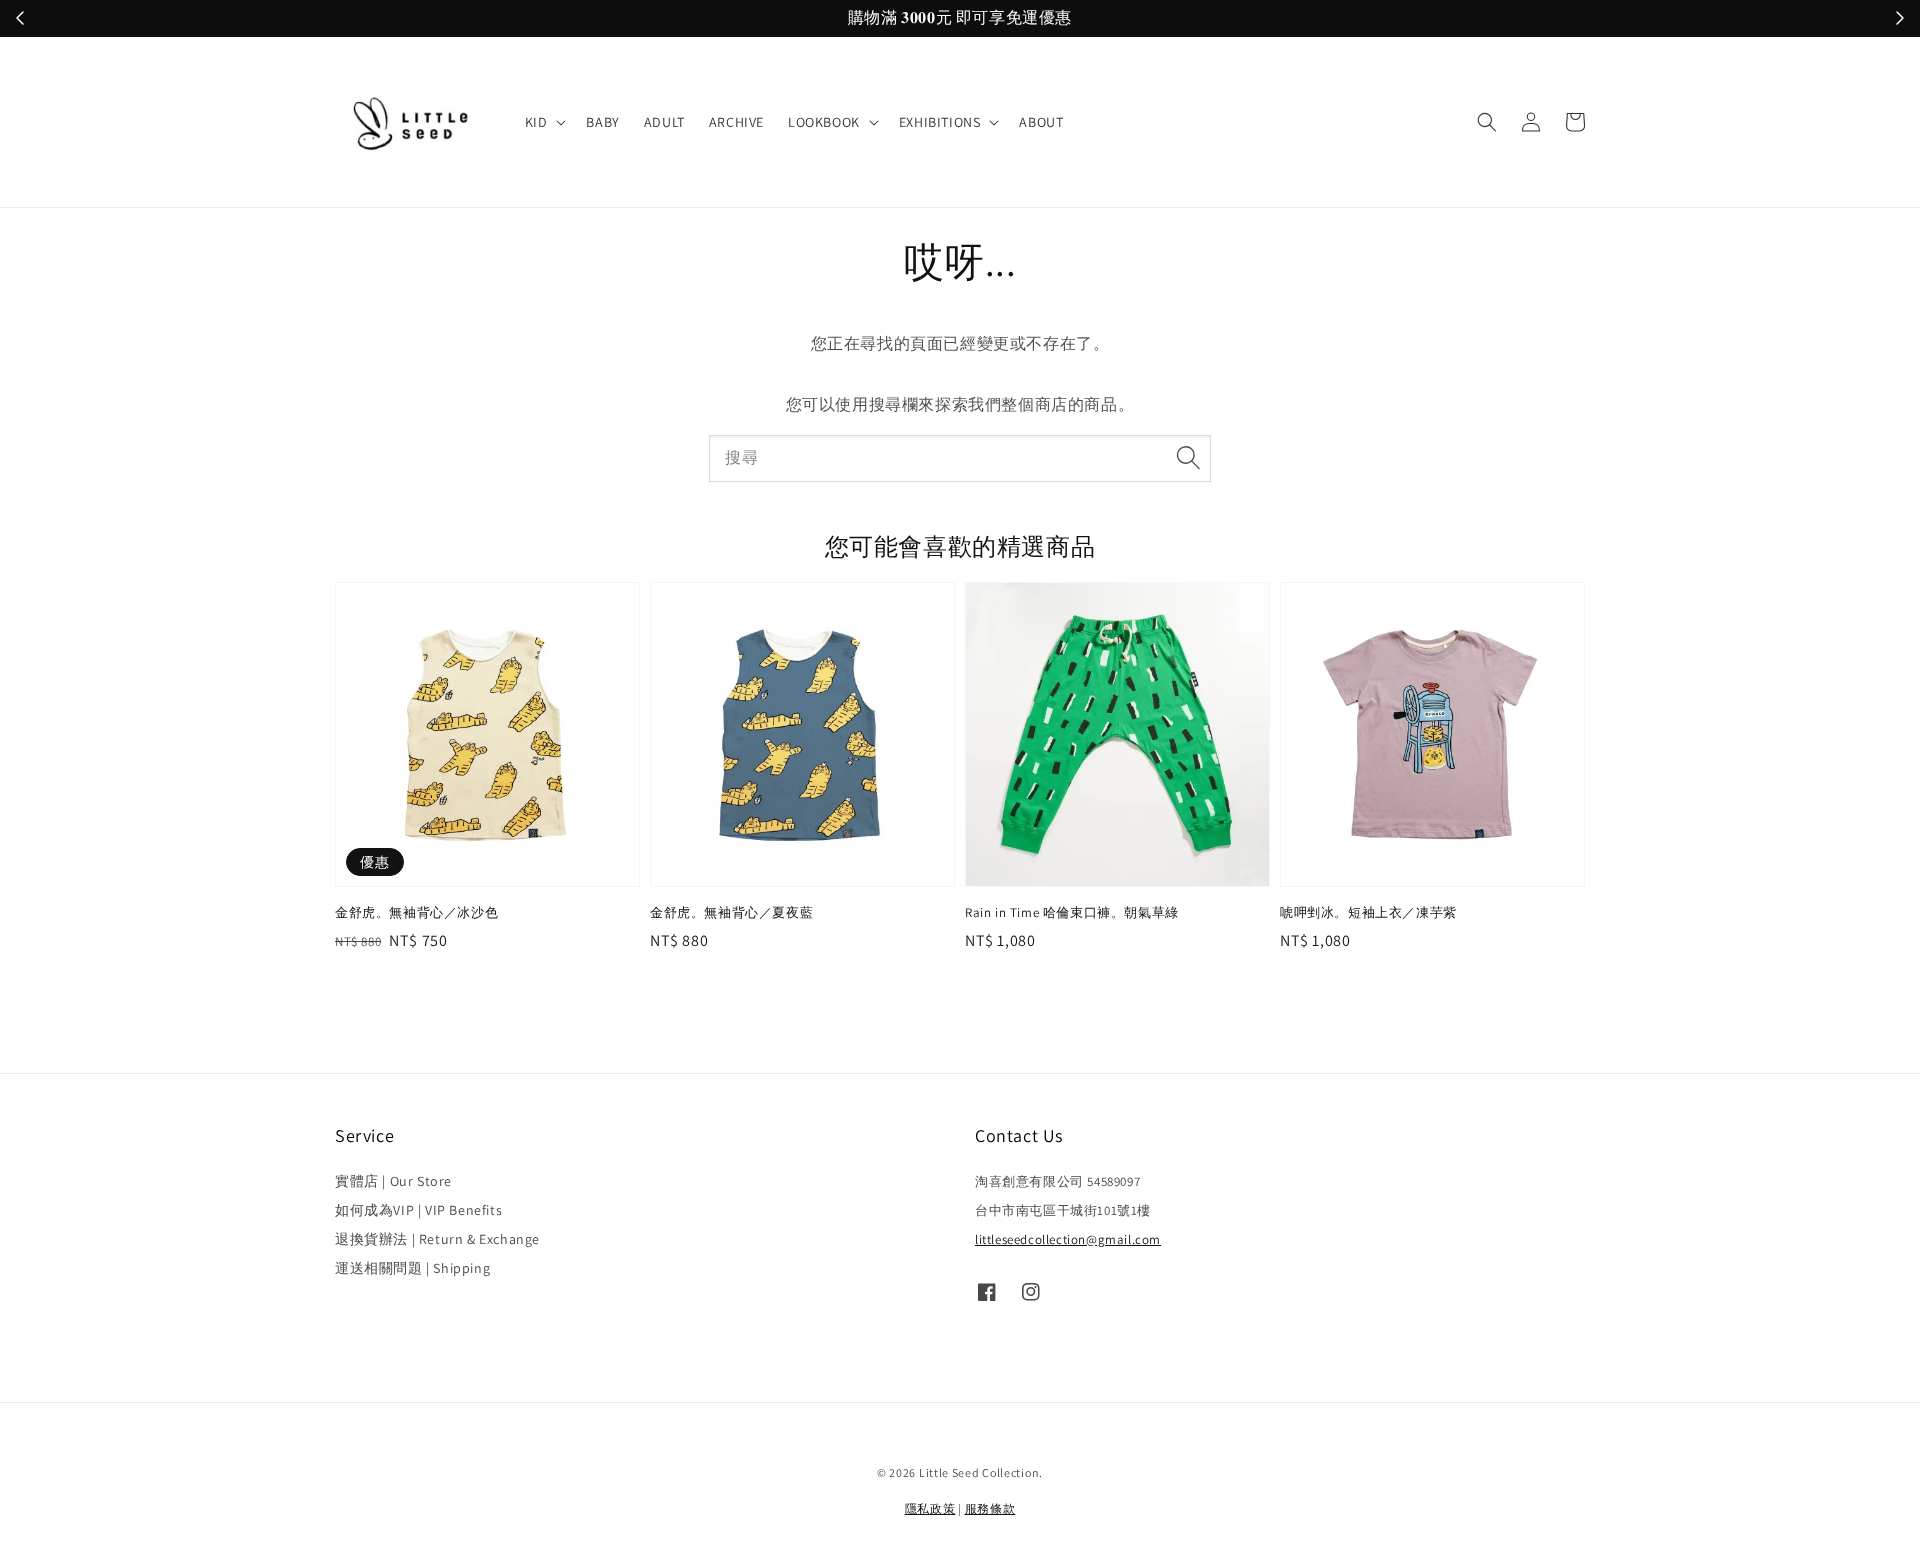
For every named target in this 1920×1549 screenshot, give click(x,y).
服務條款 (990, 1508)
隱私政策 (930, 1508)
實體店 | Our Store (393, 1181)
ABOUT (1041, 122)
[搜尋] (1188, 458)
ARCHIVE (736, 122)
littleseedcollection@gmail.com (1068, 1239)
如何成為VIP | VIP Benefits (418, 1210)
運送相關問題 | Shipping (412, 1268)
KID (536, 122)
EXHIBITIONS (940, 122)
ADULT (664, 122)
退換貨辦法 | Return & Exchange (437, 1239)
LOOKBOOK (824, 122)
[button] (1487, 122)
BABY (602, 122)
